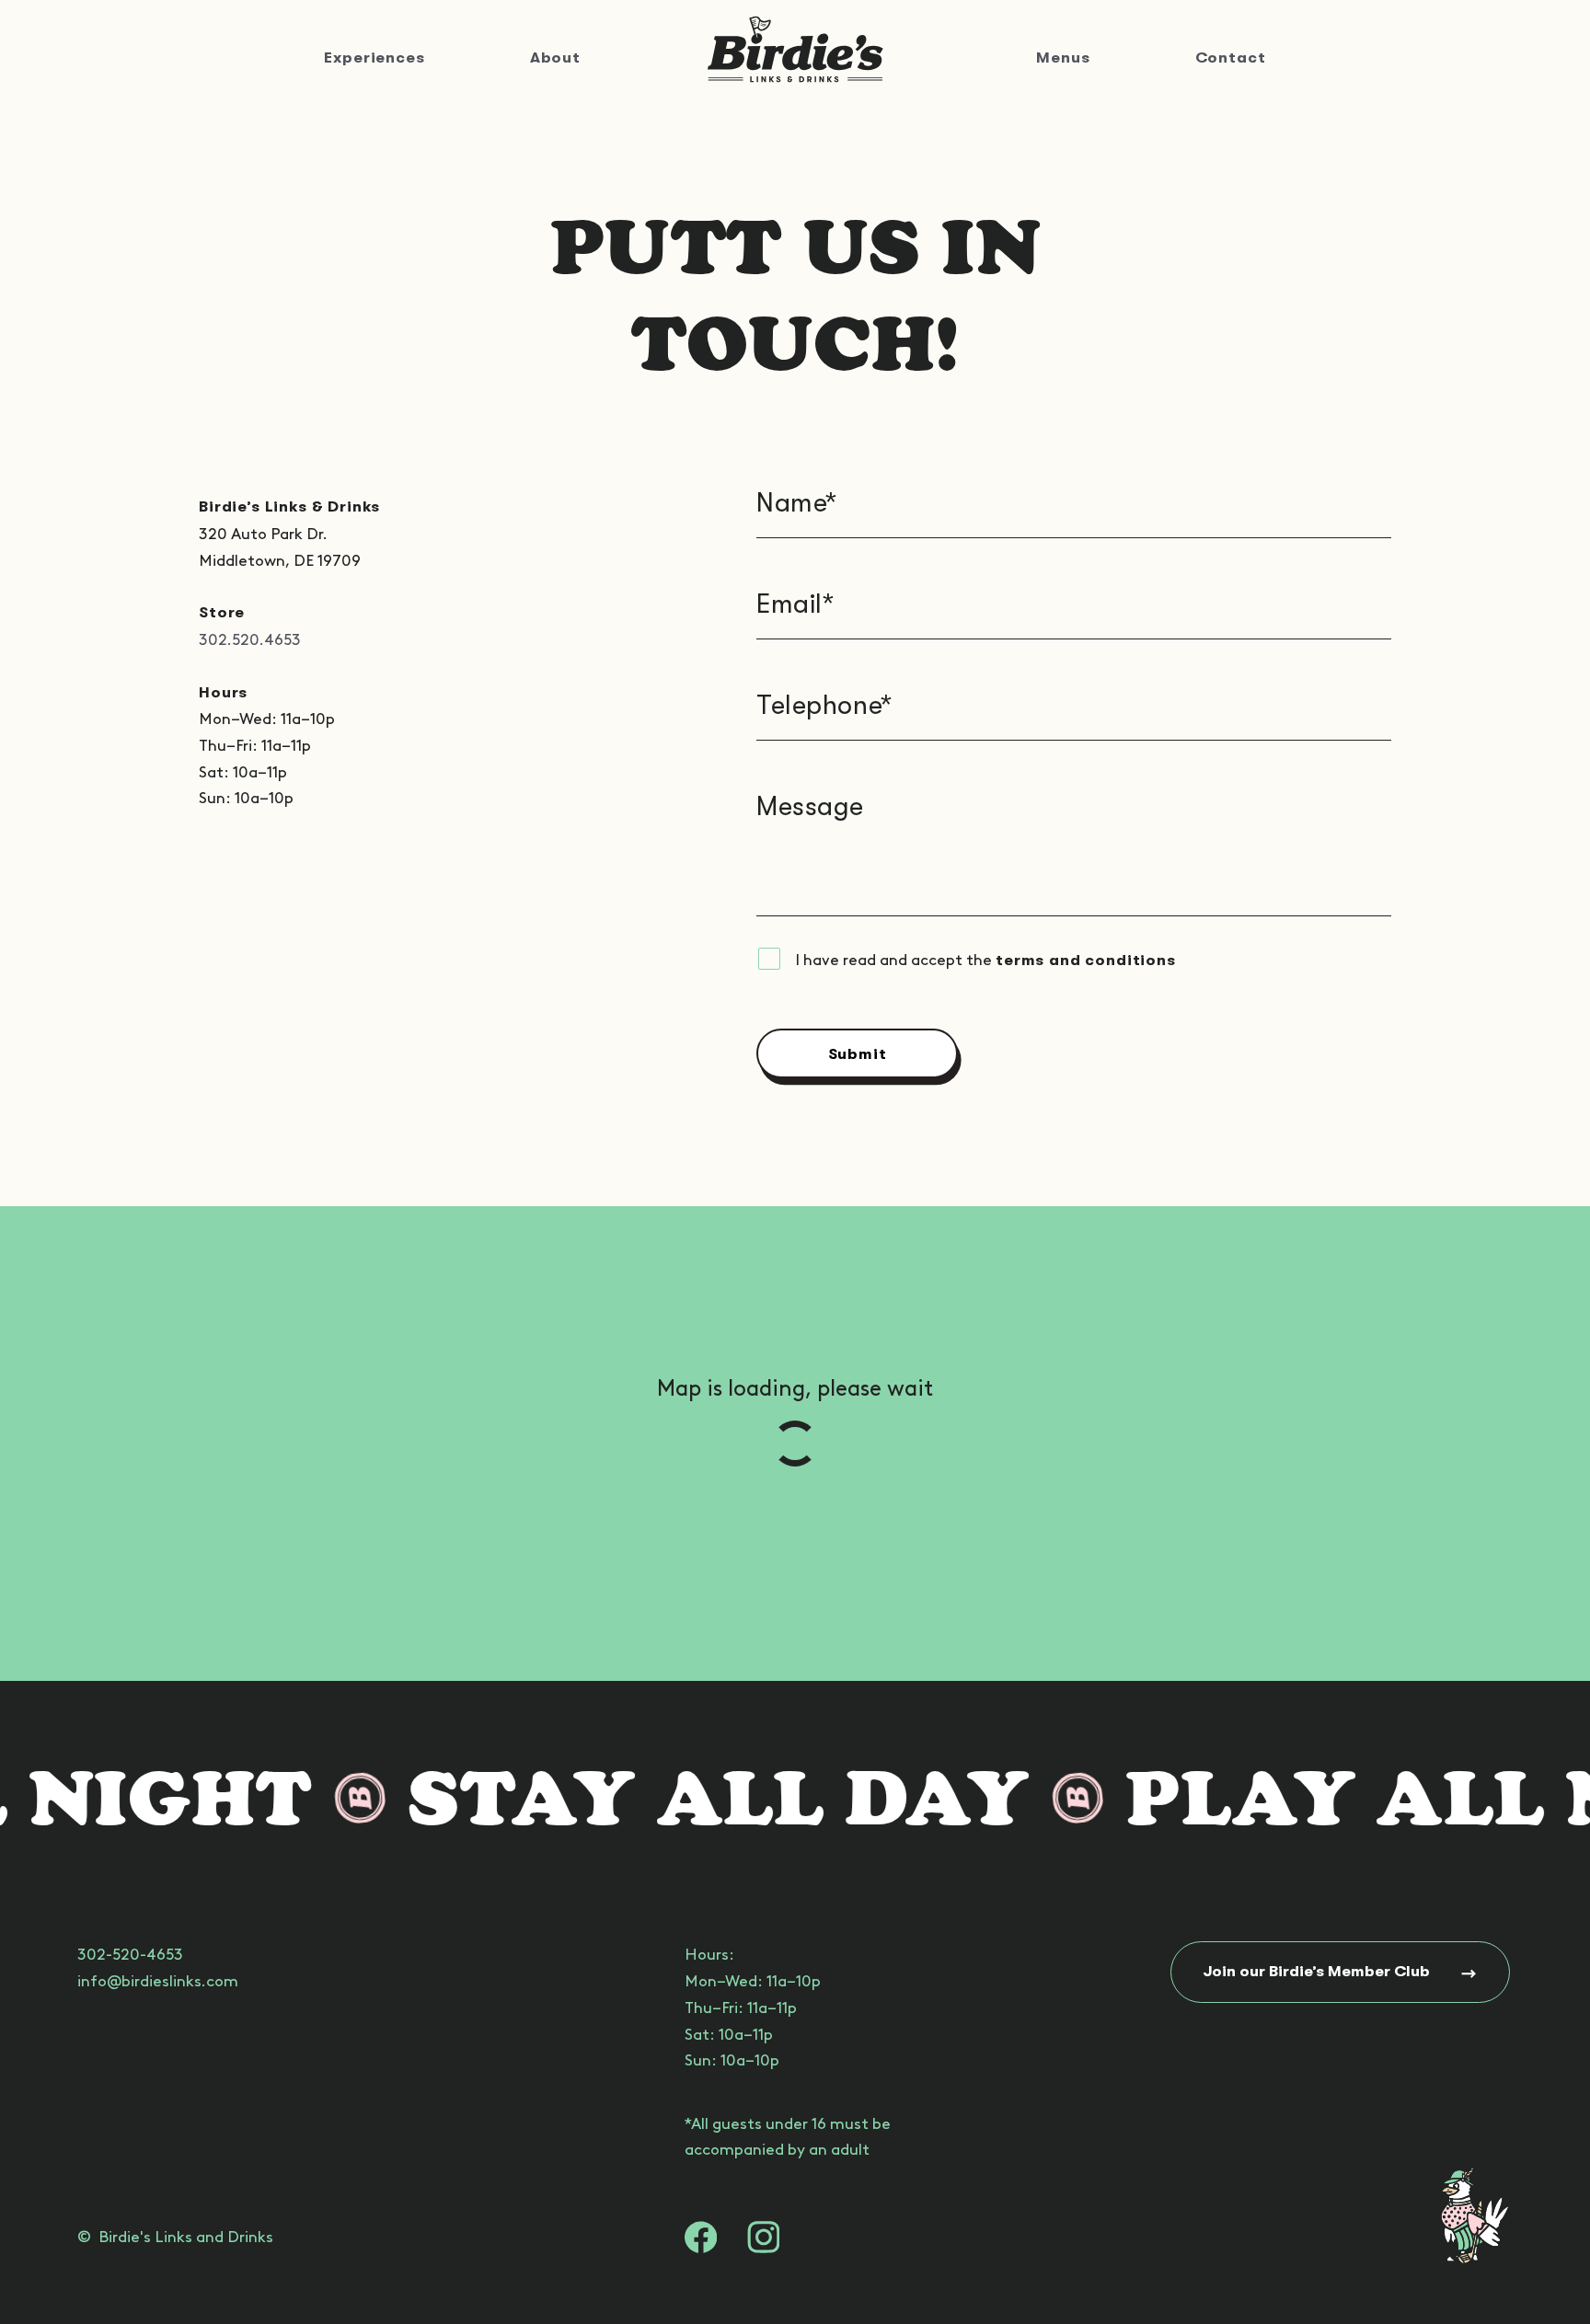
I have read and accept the (985, 960)
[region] (795, 1444)
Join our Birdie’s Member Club (1317, 1971)
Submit (858, 1054)
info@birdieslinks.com (158, 1981)
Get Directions (1087, 1578)
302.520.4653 (250, 639)
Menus (1063, 58)
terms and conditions (1086, 960)
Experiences (374, 58)
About (555, 58)
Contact (1231, 58)
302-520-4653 (130, 1954)
